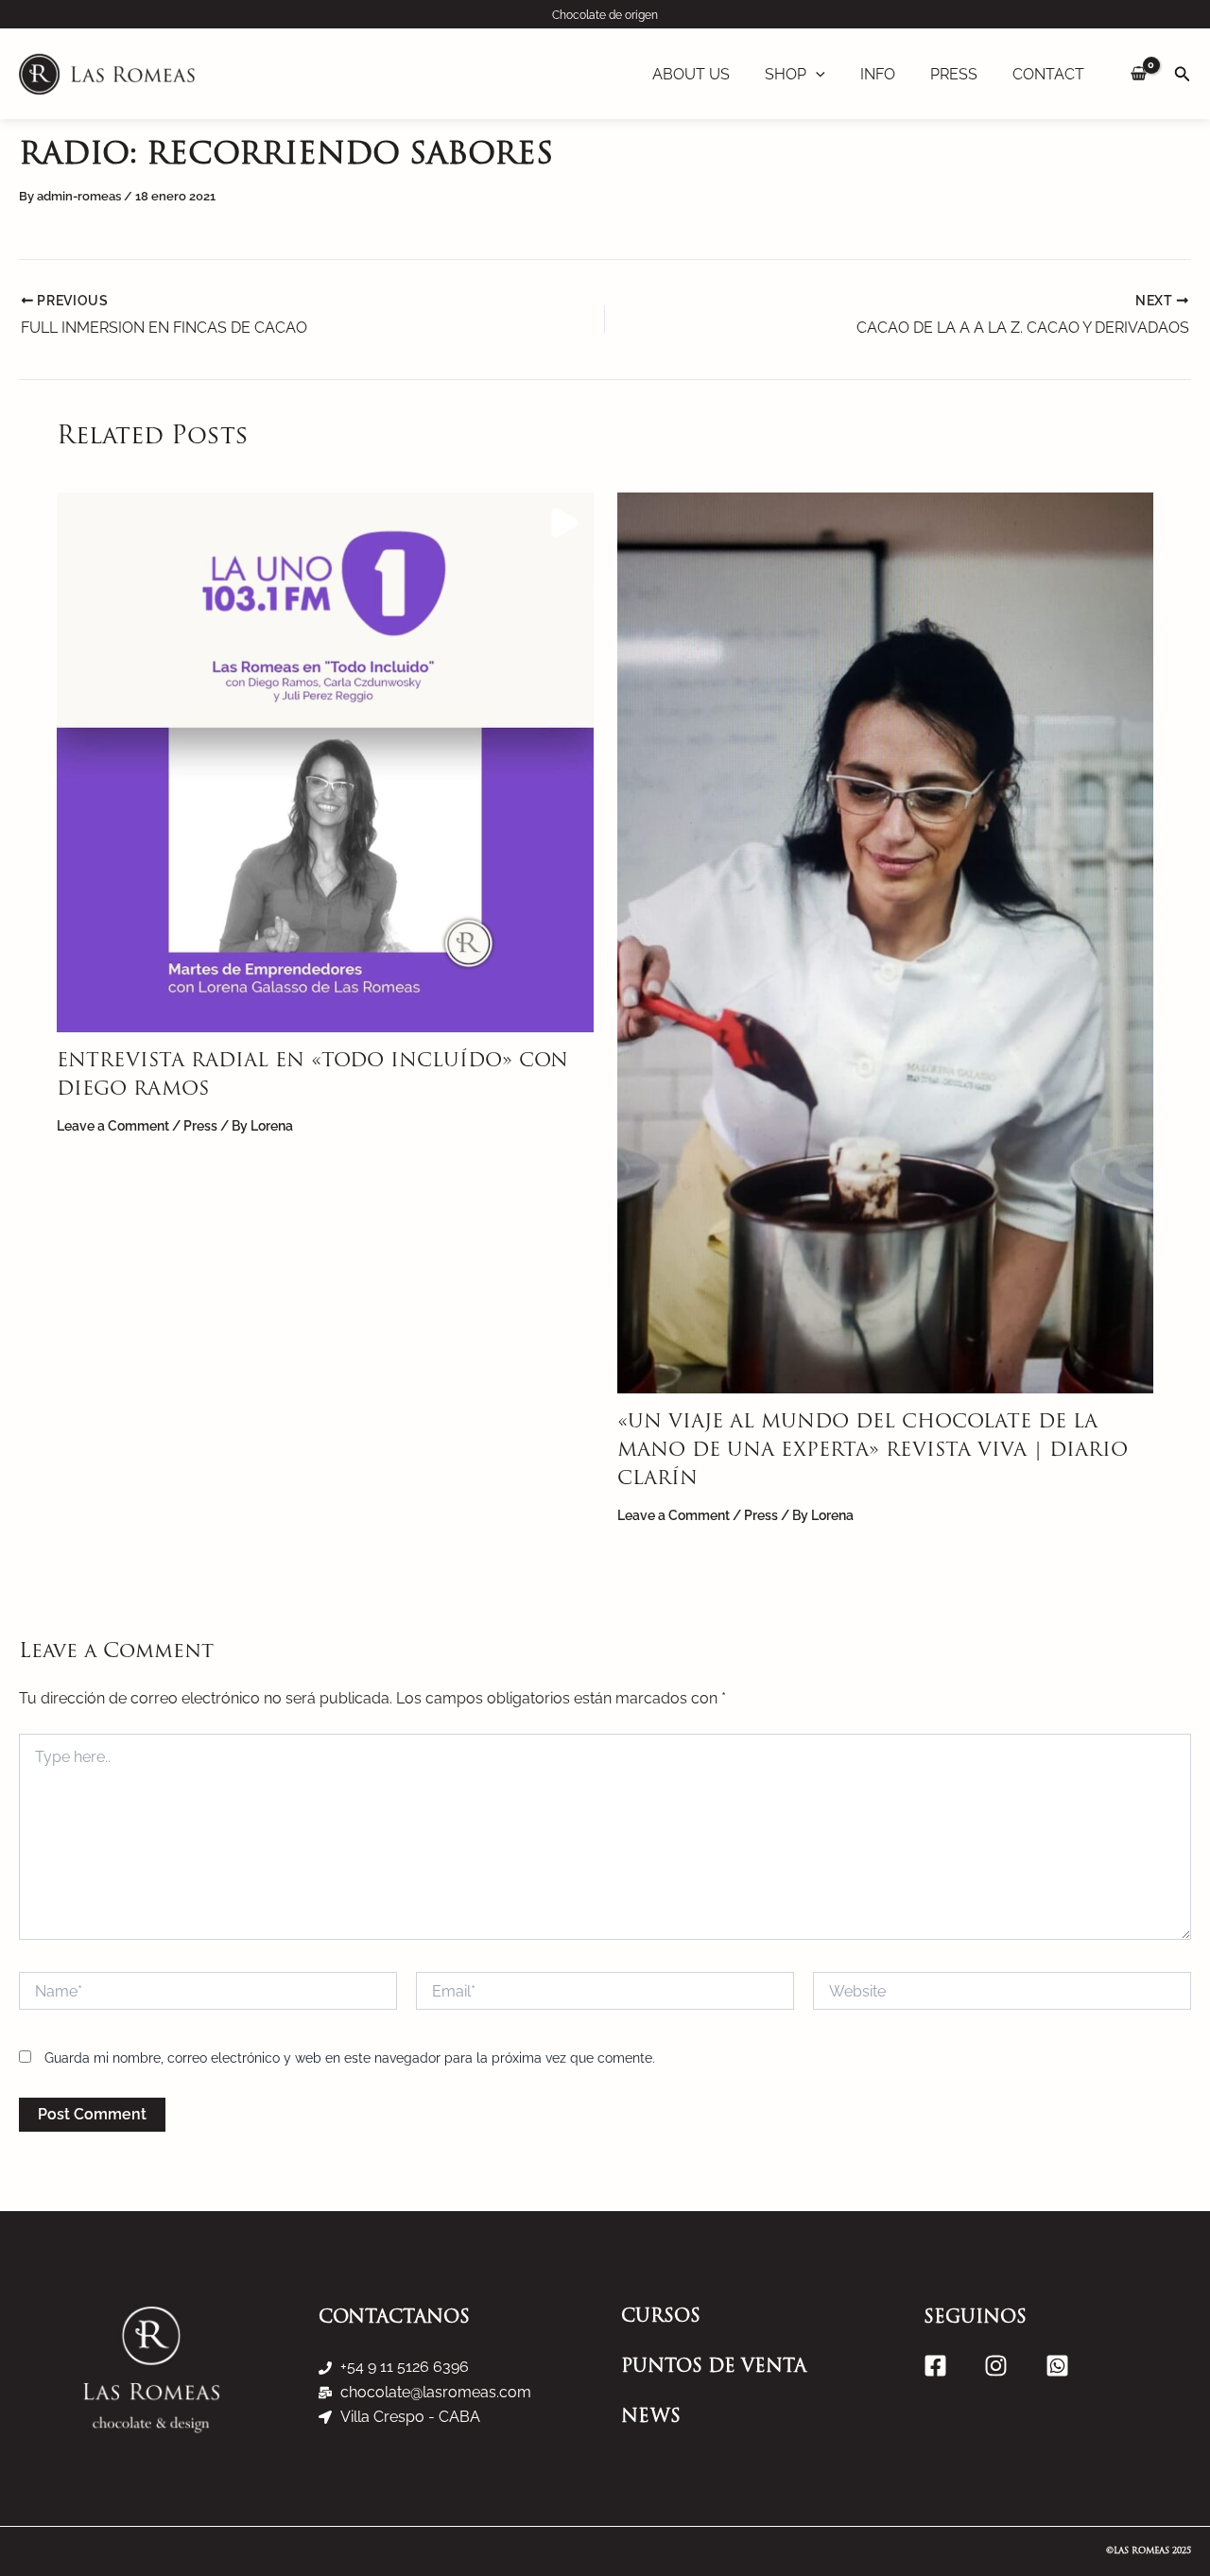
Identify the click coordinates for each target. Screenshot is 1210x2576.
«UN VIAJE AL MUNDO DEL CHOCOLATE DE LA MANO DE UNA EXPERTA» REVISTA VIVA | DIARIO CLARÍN (873, 1451)
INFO (878, 74)
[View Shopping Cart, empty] (1139, 74)
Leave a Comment (113, 1126)
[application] (816, 75)
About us (691, 74)
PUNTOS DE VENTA (714, 2368)
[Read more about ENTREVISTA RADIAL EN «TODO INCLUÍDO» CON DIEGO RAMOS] (325, 761)
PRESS (954, 74)
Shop (786, 74)
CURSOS (661, 2317)
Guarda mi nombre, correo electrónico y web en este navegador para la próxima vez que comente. (350, 2058)
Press (200, 1126)
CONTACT (1048, 74)
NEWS (651, 2418)
